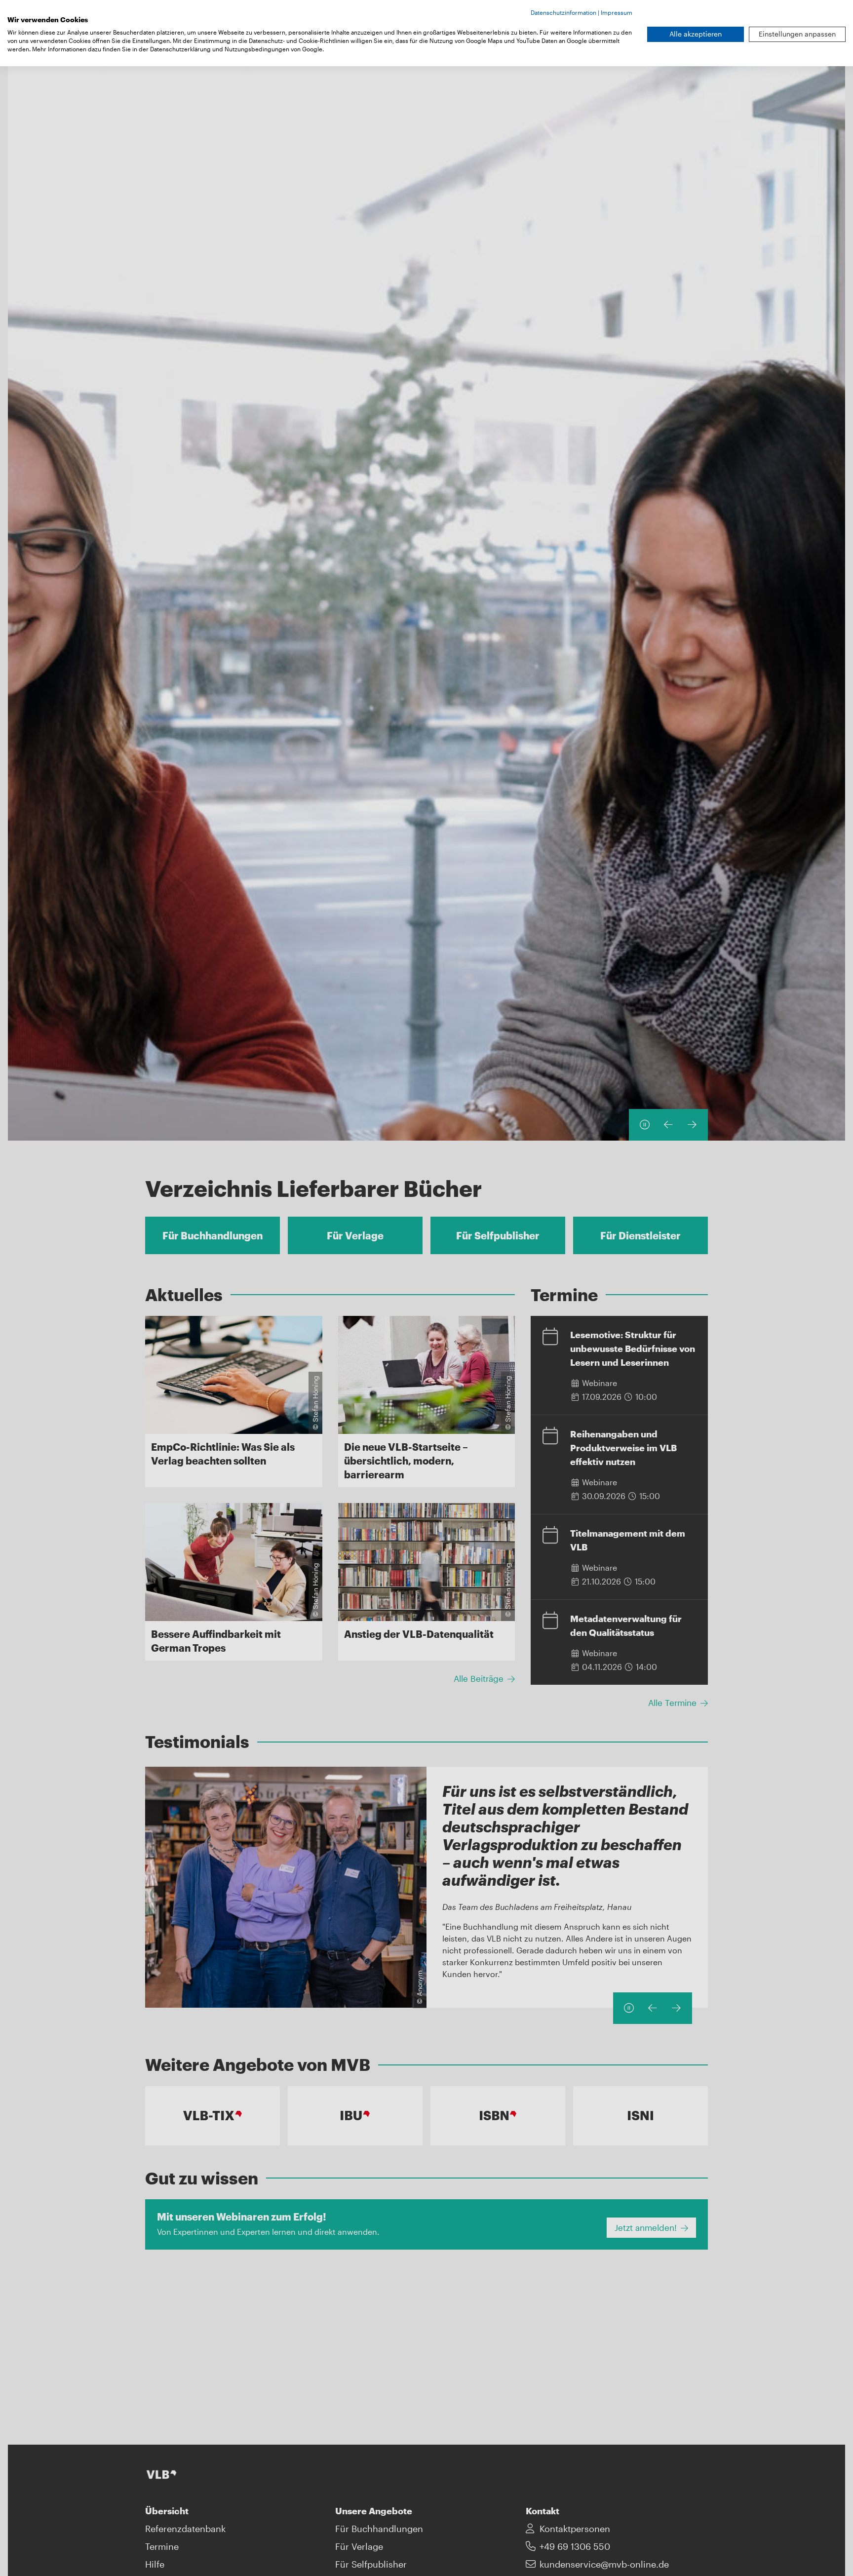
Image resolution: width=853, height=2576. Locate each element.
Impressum (617, 12)
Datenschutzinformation (563, 12)
